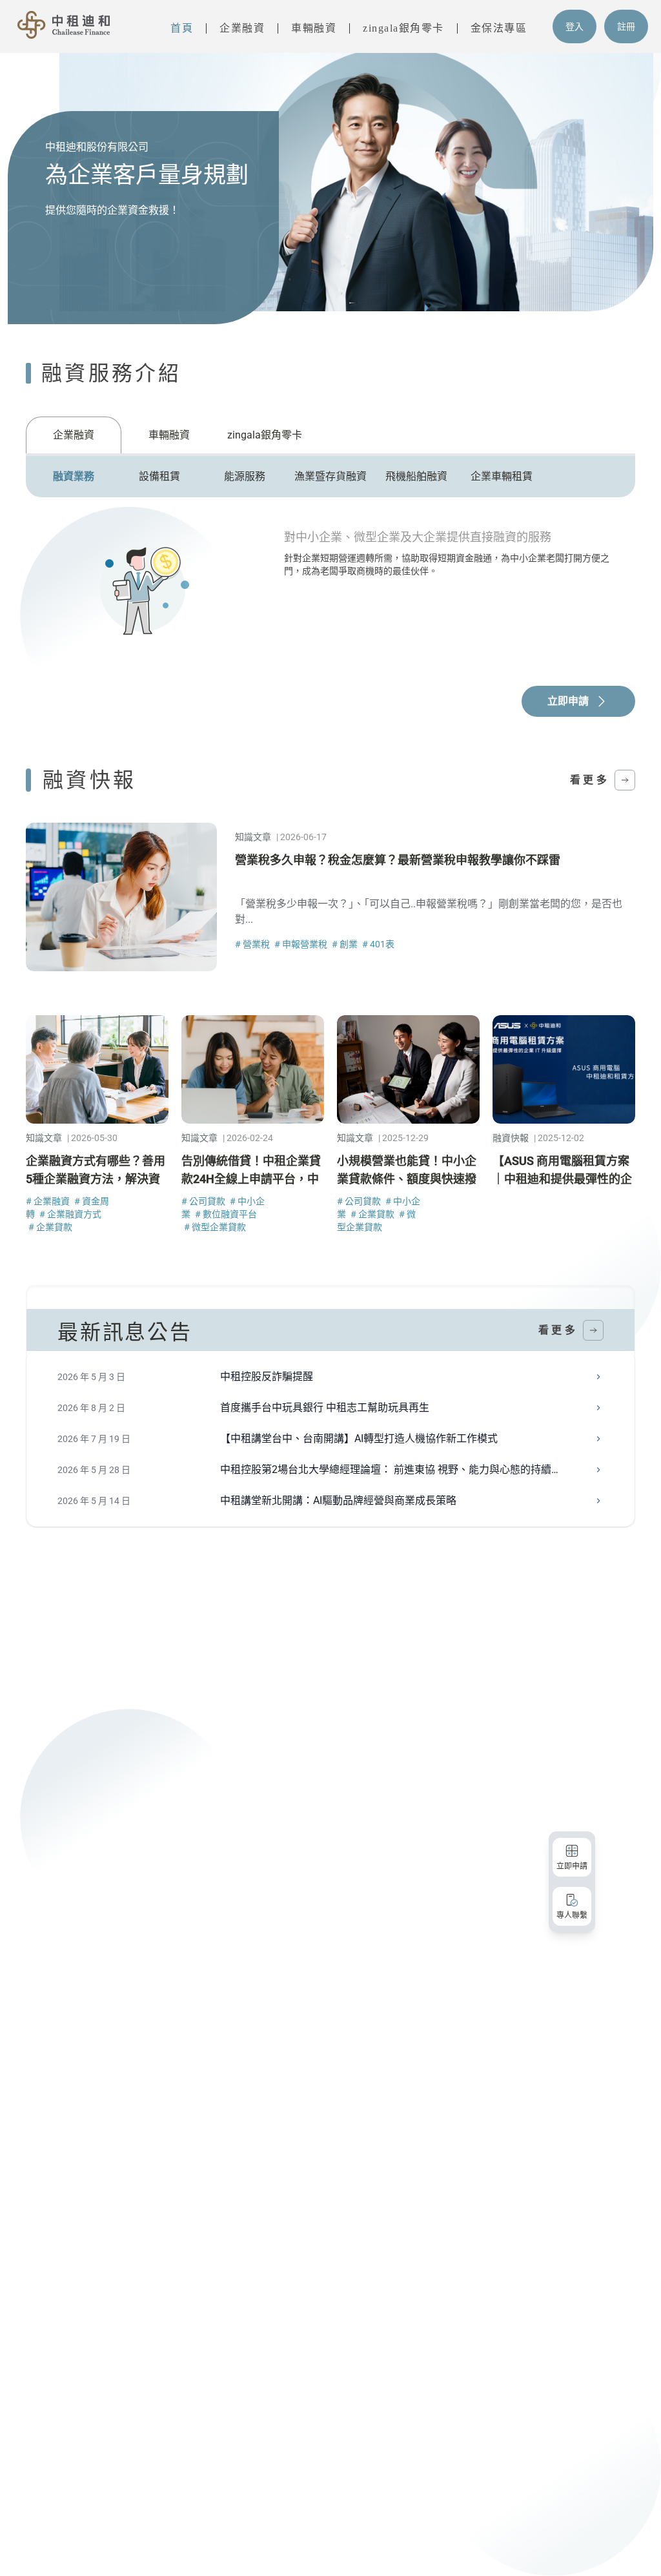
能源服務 (245, 476)
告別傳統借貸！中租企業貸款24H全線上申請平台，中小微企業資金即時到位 (251, 1179)
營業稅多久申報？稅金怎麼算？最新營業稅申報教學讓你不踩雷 (398, 860)
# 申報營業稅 (302, 944)
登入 (575, 26)
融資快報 (511, 1138)
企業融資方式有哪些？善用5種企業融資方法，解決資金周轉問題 (96, 1179)
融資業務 (74, 476)
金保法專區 (499, 28)
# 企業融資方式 (70, 1214)
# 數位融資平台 (226, 1214)
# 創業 (346, 944)
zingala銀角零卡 (403, 28)
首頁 (182, 28)
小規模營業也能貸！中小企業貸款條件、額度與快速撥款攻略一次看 (407, 1179)
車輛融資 (314, 28)
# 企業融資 (49, 1201)
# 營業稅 (253, 944)
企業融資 (242, 28)
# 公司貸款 (204, 1201)
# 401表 (378, 944)
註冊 (626, 26)
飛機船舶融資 (416, 476)
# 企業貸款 (50, 1227)
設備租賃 (159, 476)
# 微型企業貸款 (215, 1227)
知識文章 (253, 837)
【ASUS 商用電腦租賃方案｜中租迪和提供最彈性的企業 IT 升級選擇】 (562, 1179)
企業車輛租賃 (502, 476)
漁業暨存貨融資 (330, 476)
